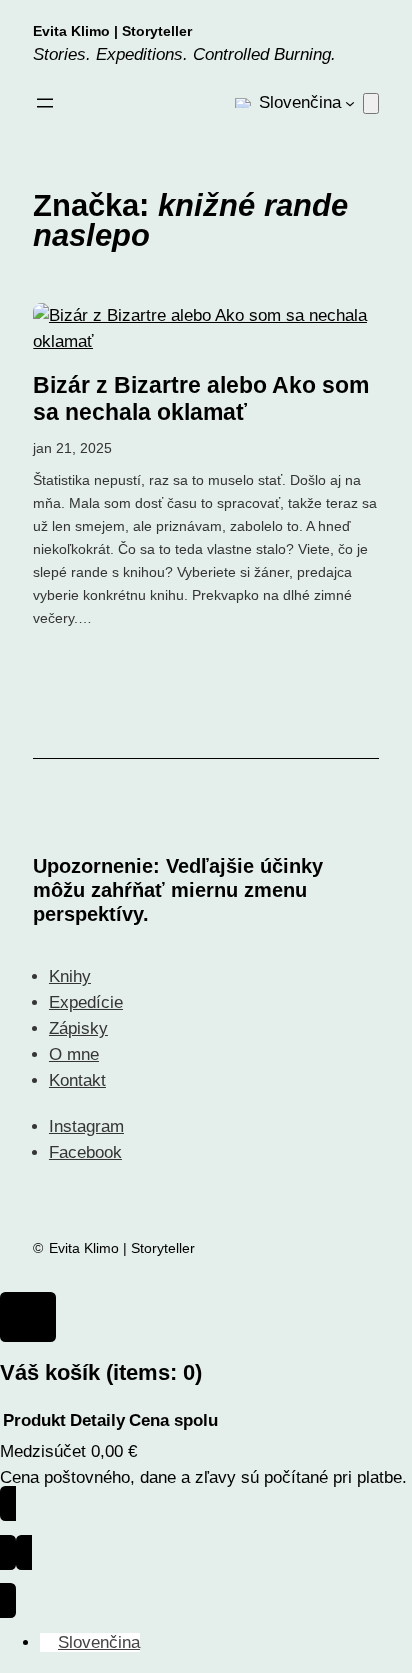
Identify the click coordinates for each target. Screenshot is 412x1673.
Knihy (70, 976)
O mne (74, 1054)
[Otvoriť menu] (45, 103)
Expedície (86, 1002)
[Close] (28, 1317)
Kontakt (77, 1080)
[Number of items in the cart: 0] (371, 103)
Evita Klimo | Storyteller (112, 31)
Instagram (86, 1126)
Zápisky (78, 1028)
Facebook (85, 1152)
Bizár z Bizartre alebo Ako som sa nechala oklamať (201, 399)
